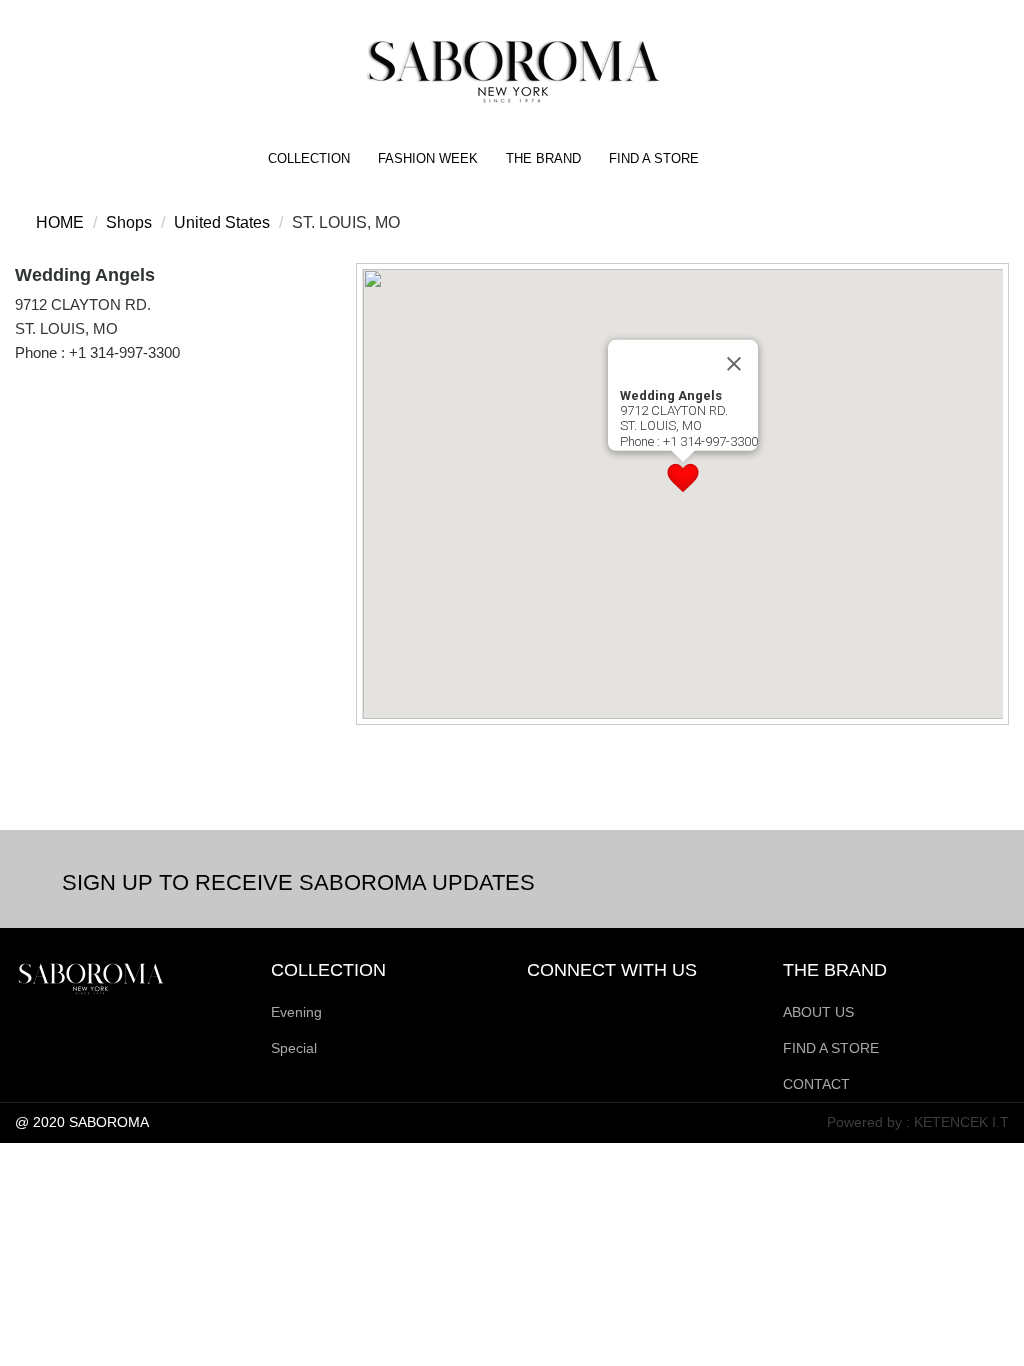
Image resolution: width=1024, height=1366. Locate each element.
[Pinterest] (610, 1009)
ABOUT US (818, 1012)
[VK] (678, 1009)
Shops (129, 222)
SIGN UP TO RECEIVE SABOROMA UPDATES (298, 882)
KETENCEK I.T (961, 1122)
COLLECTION (309, 158)
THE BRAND (543, 158)
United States (222, 222)
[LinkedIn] (644, 1009)
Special (294, 1048)
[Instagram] (542, 1009)
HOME (58, 222)
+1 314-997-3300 (124, 352)
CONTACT (816, 1084)
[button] (683, 478)
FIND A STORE (654, 158)
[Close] (734, 364)
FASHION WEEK (428, 158)
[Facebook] (576, 1009)
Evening (296, 1012)
